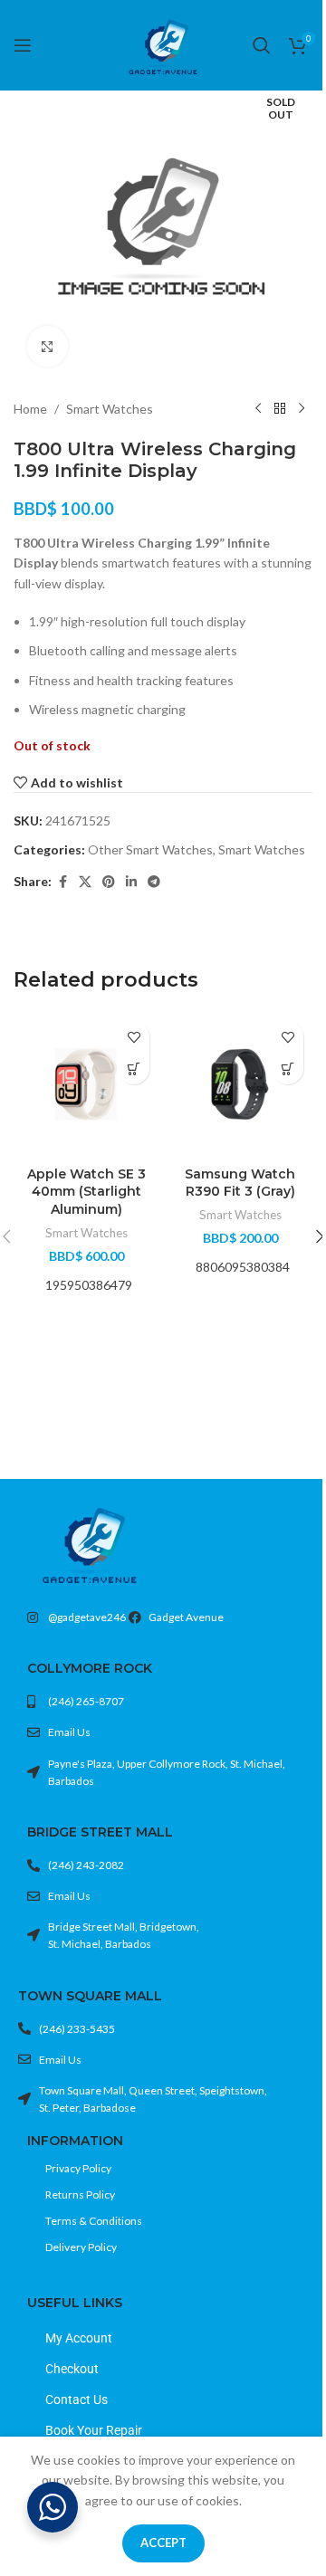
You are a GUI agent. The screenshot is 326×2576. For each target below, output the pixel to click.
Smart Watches (110, 409)
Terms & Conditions (94, 2221)
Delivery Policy (81, 2247)
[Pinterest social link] (109, 882)
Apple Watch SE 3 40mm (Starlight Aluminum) (86, 1192)
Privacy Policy (78, 2168)
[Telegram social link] (154, 882)
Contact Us (77, 2399)
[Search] (262, 45)
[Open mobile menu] (23, 45)
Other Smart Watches (150, 849)
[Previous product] (258, 409)
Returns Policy (80, 2194)
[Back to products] (280, 409)
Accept (163, 2543)
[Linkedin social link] (131, 882)
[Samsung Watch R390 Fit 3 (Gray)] (240, 1084)
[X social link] (85, 882)
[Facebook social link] (62, 882)
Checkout (72, 2369)
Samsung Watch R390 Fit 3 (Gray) (240, 1183)
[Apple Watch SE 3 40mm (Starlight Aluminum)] (86, 1084)
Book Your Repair (94, 2430)
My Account (79, 2338)
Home (30, 409)
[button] (134, 1069)
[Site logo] (163, 44)
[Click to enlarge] (48, 346)
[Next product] (302, 409)
